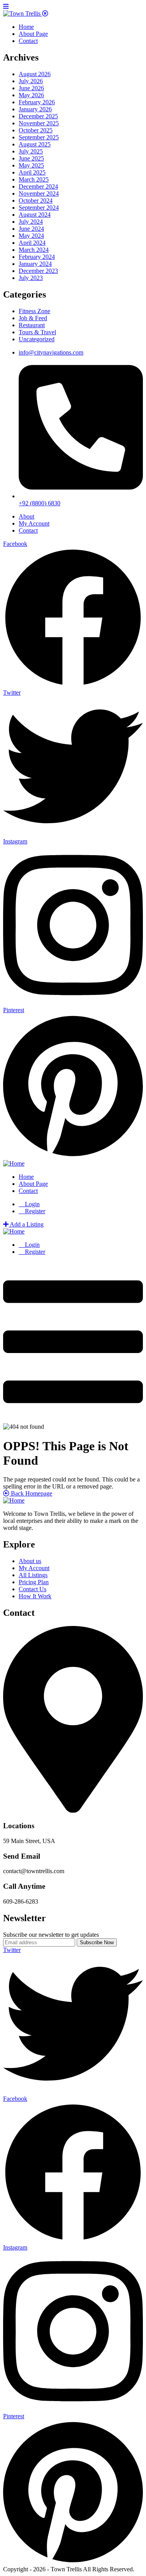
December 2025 (38, 116)
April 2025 (32, 172)
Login (32, 1204)
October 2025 (36, 130)
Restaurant (32, 325)
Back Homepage (31, 1493)
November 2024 (39, 193)
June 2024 (31, 229)
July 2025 (31, 151)
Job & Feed (33, 318)
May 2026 (31, 95)
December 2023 (38, 271)
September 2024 (39, 208)
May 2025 (31, 165)
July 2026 (31, 81)
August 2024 (35, 215)
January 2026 (35, 109)
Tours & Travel (37, 332)
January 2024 (35, 264)
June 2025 (31, 158)
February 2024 (37, 257)
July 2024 (31, 222)
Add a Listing (26, 1224)
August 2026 (35, 74)
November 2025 (39, 123)
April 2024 (32, 243)
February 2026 (37, 102)
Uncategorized (37, 339)
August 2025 (35, 144)
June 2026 (31, 88)
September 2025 (39, 137)
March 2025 (34, 179)
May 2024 (31, 236)
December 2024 (38, 186)
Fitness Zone (34, 311)
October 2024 (36, 201)
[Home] (14, 1163)
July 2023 (31, 278)
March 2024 (34, 250)
